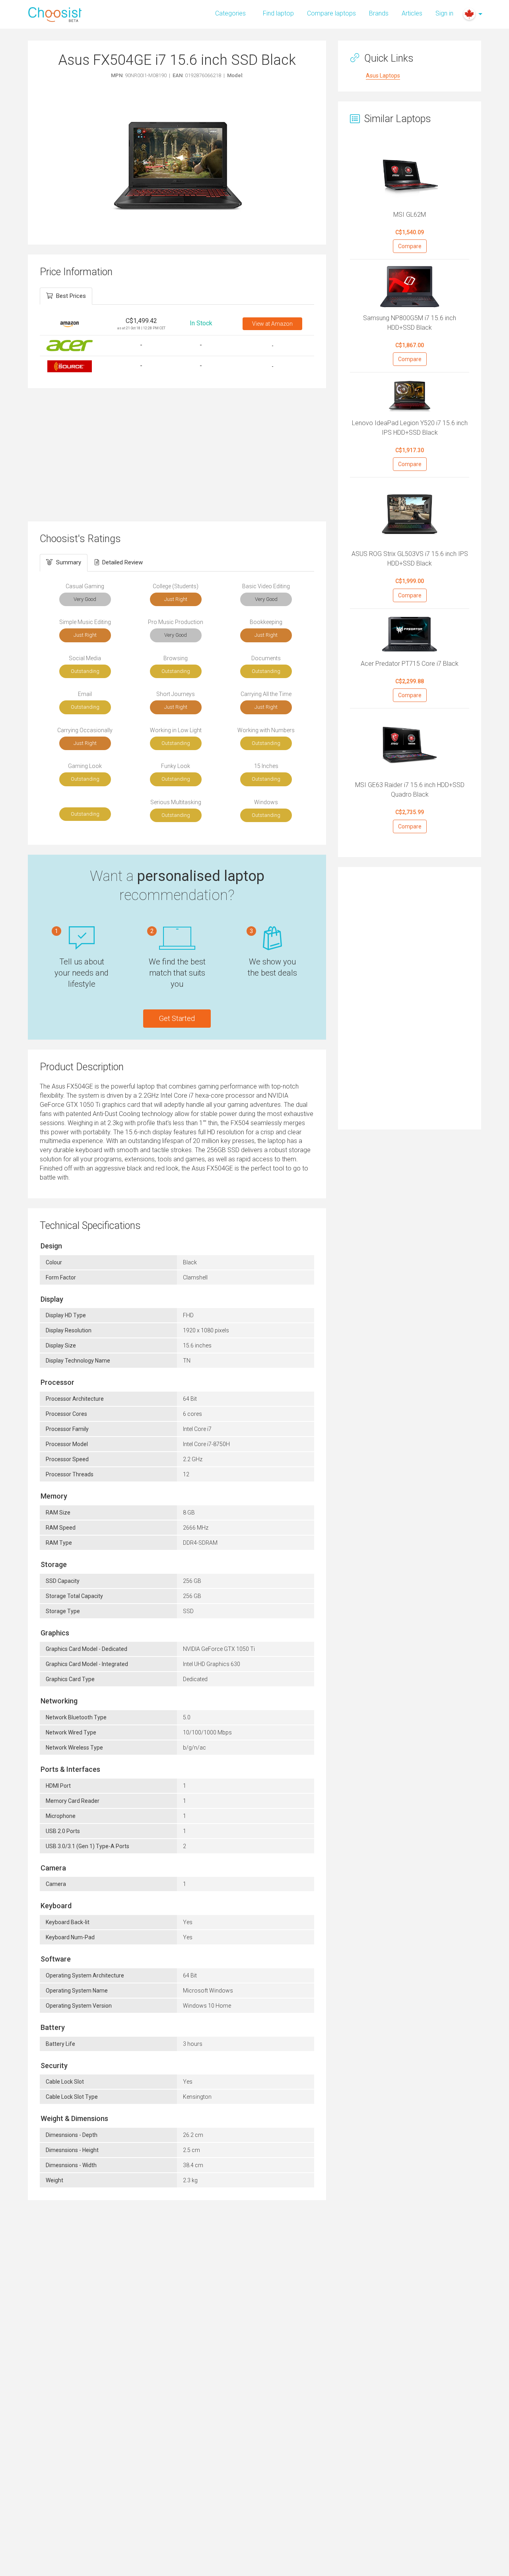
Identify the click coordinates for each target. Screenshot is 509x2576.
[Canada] (469, 14)
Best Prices (71, 296)
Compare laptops (331, 13)
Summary (69, 562)
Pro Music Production (176, 622)
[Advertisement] (177, 454)
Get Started (177, 1018)
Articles (412, 13)
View (272, 324)
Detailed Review (122, 562)
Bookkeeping (266, 622)
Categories (230, 13)
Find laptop (278, 13)
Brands (379, 13)
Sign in (444, 13)
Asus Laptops (383, 76)
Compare (410, 246)
